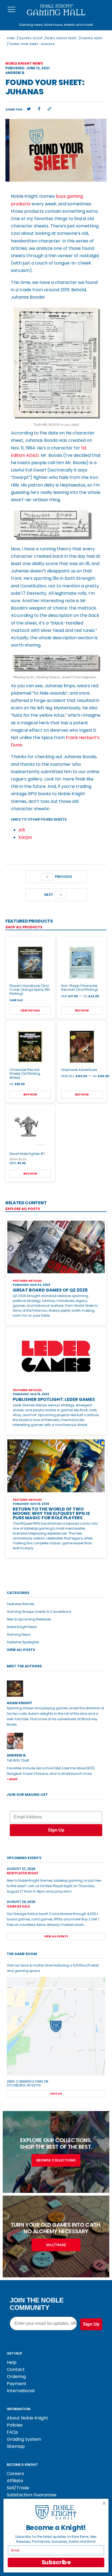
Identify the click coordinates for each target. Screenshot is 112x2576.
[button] (29, 109)
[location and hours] (56, 2026)
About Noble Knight (27, 2418)
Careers (15, 2474)
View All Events (56, 1936)
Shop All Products (24, 927)
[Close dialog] (104, 2503)
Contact (16, 2369)
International (21, 2391)
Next (49, 895)
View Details (30, 1011)
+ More (12, 1779)
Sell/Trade (18, 2488)
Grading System (24, 2439)
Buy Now (82, 1011)
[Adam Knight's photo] (56, 1689)
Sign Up (56, 1830)
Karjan (25, 837)
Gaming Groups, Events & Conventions (39, 1612)
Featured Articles (21, 1604)
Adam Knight (20, 1703)
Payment (17, 2384)
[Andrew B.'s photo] (56, 1741)
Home (11, 38)
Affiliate (15, 2481)
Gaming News (92, 38)
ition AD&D (27, 455)
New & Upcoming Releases (29, 1619)
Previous (63, 877)
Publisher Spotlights (23, 1642)
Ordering (16, 2377)
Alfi (22, 830)
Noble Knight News (62, 38)
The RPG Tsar (18, 1760)
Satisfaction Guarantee (32, 2495)
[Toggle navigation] (12, 10)
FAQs (12, 2432)
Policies (15, 2425)
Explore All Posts (23, 1209)
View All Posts (21, 1650)
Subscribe (56, 2563)
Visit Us (56, 2094)
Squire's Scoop (31, 38)
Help (12, 2362)
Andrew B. (15, 73)
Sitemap (16, 2446)
